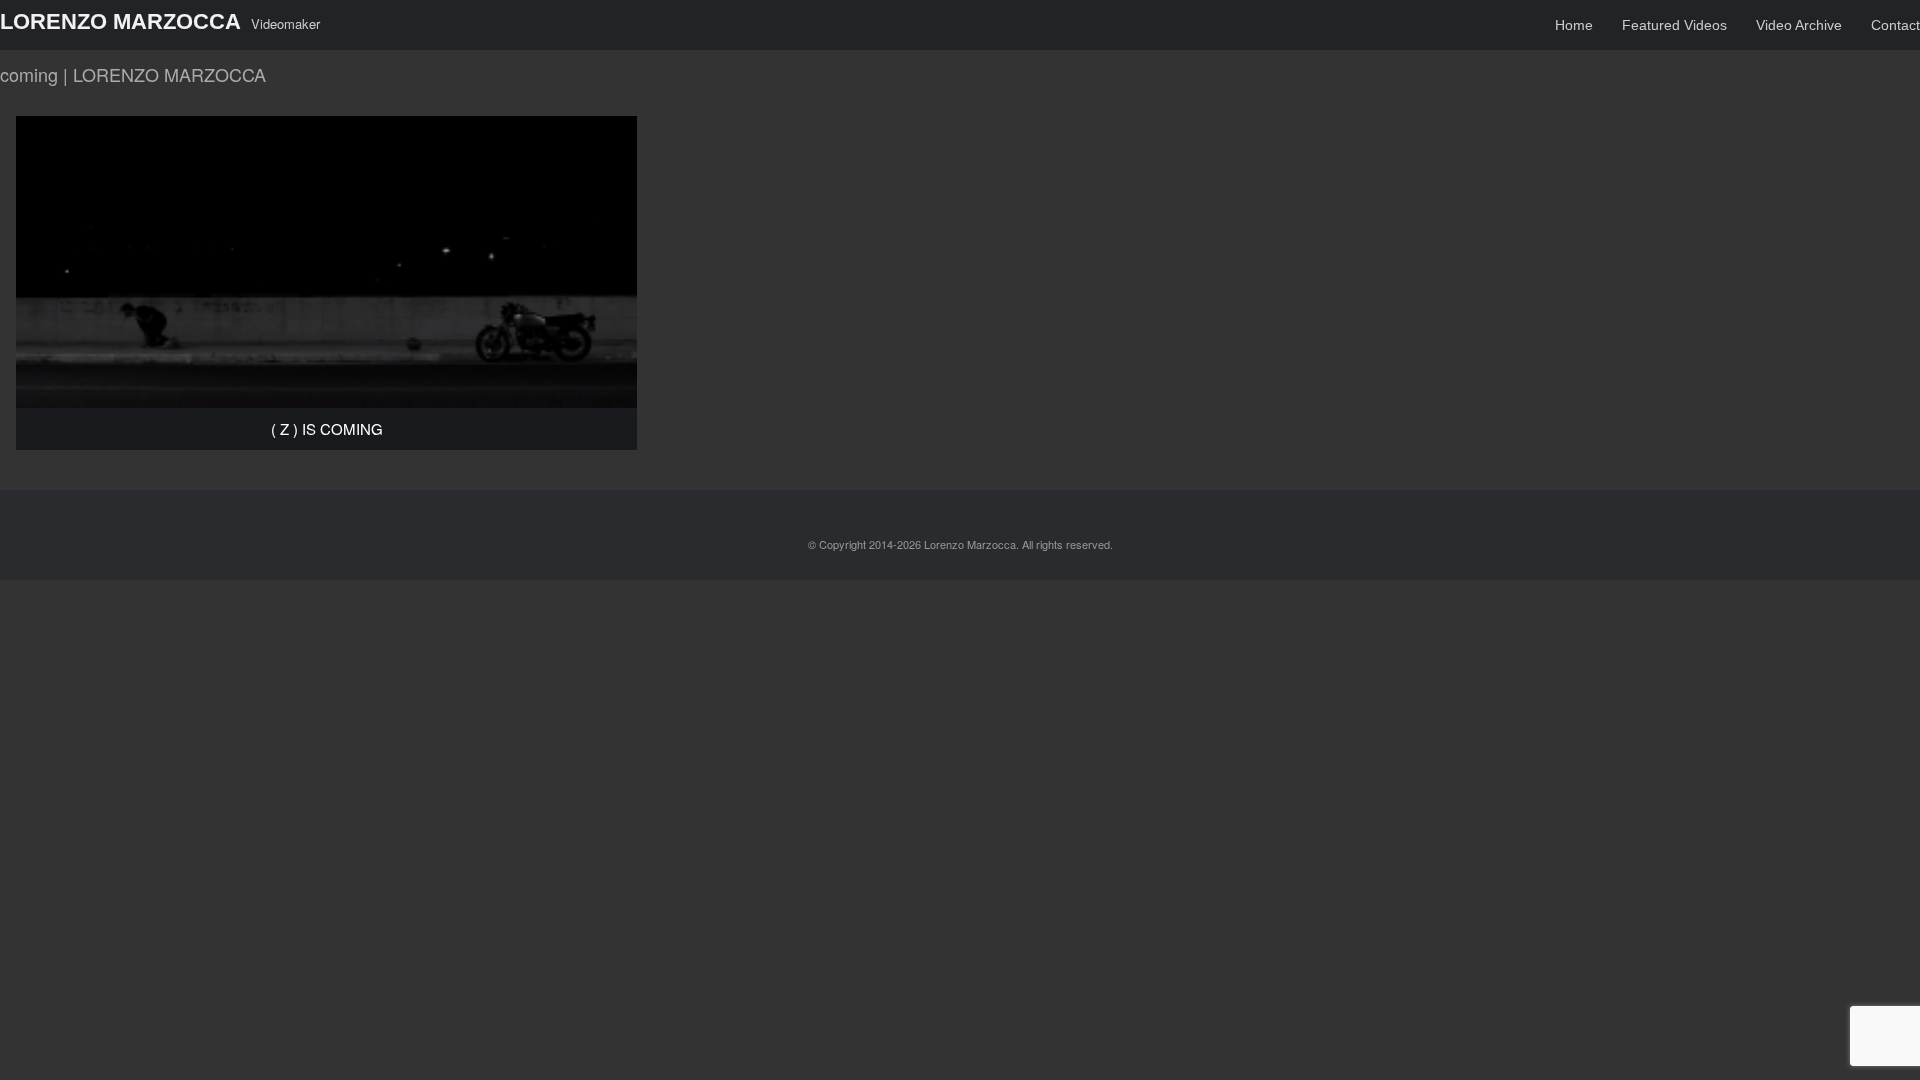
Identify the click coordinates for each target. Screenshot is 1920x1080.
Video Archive (1799, 25)
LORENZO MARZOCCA (120, 21)
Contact (1895, 25)
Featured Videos (1674, 25)
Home (1574, 25)
